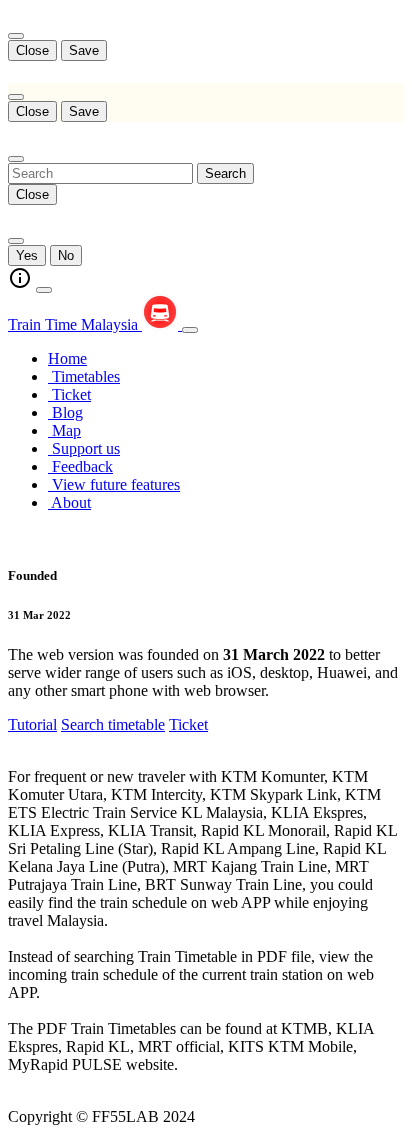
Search (225, 173)
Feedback (80, 466)
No (66, 255)
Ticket (69, 394)
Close (32, 50)
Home (67, 358)
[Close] (16, 36)
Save (84, 50)
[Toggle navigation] (190, 330)
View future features (114, 484)
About (69, 502)
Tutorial (32, 724)
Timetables (84, 376)
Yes (27, 255)
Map (64, 430)
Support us (84, 448)
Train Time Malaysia (75, 324)
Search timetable (113, 724)
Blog (65, 412)
